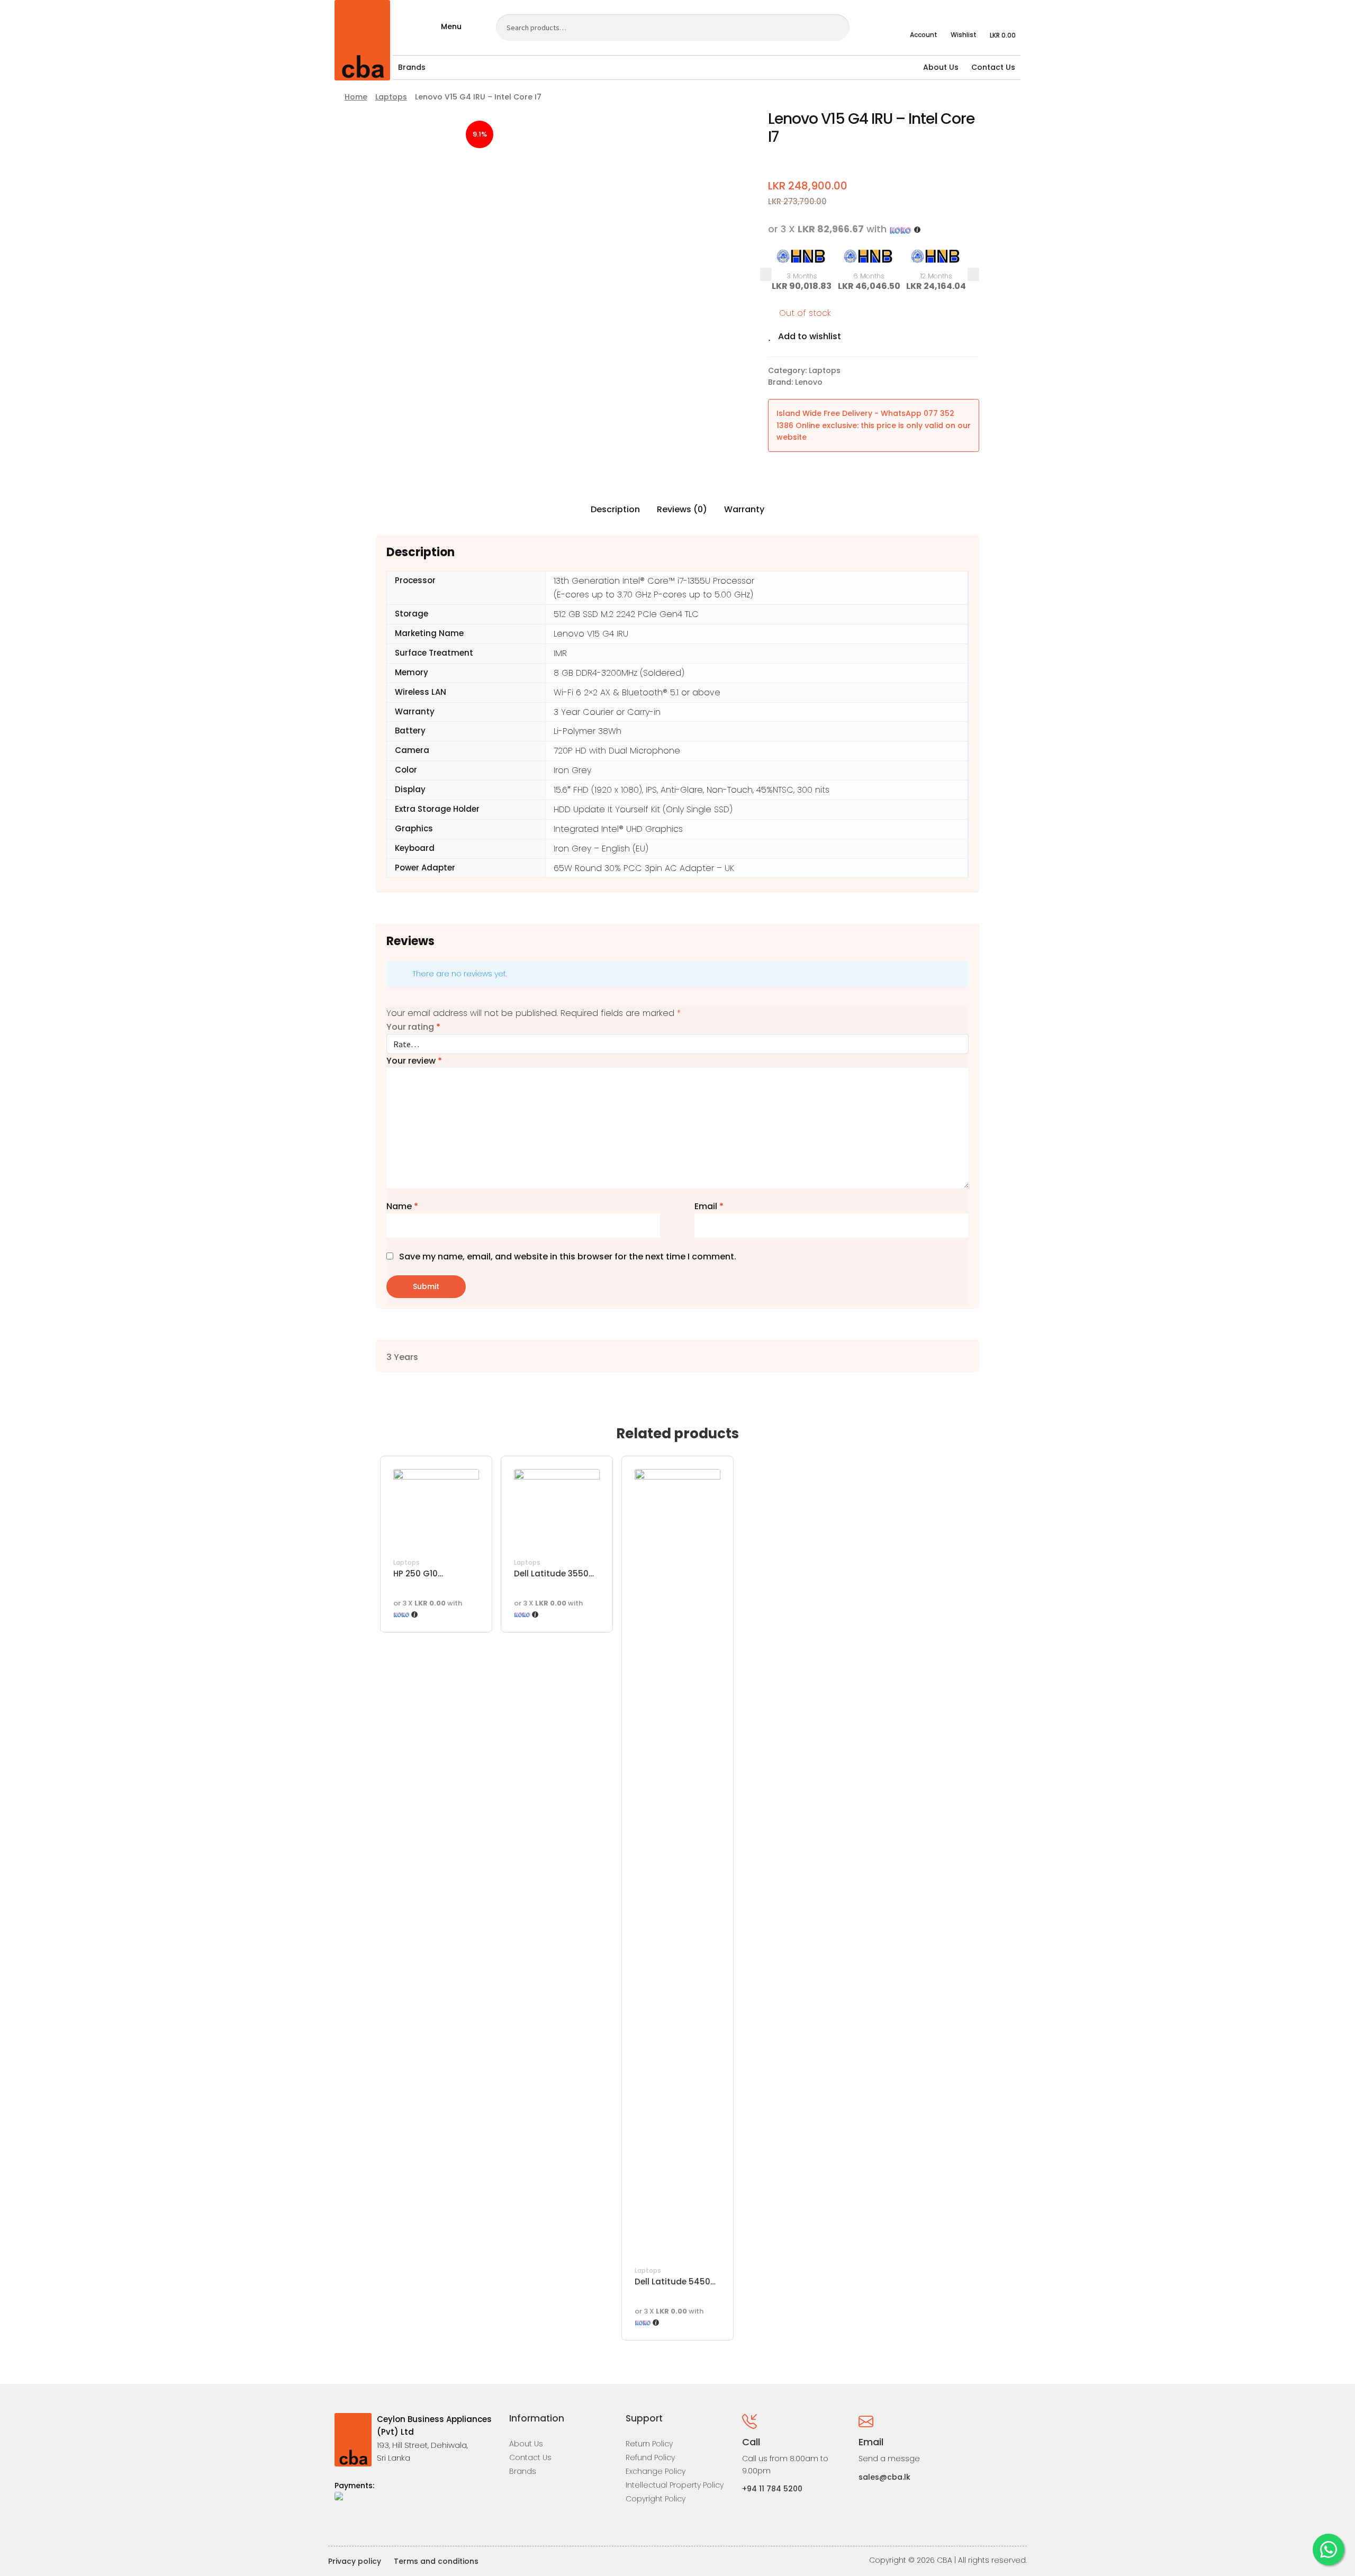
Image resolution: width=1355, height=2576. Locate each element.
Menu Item (342, 2524)
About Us (941, 67)
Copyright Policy (656, 2499)
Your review (414, 1061)
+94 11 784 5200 (772, 2489)
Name (402, 1206)
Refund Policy (650, 2457)
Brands (412, 67)
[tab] (615, 510)
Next (973, 275)
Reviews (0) (682, 509)
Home (356, 97)
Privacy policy (355, 2561)
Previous (766, 274)
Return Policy (649, 2444)
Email (709, 1206)
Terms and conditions (436, 2561)
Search (835, 27)
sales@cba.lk (884, 2477)
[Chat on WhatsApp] (1329, 2550)
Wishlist (964, 35)
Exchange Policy (656, 2471)
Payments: (354, 2486)
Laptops (391, 97)
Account (924, 35)
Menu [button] (451, 26)
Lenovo (809, 382)
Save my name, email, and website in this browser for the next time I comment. (568, 1257)
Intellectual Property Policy (675, 2485)
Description (615, 509)
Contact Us (993, 67)
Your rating (413, 1027)
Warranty (744, 509)
